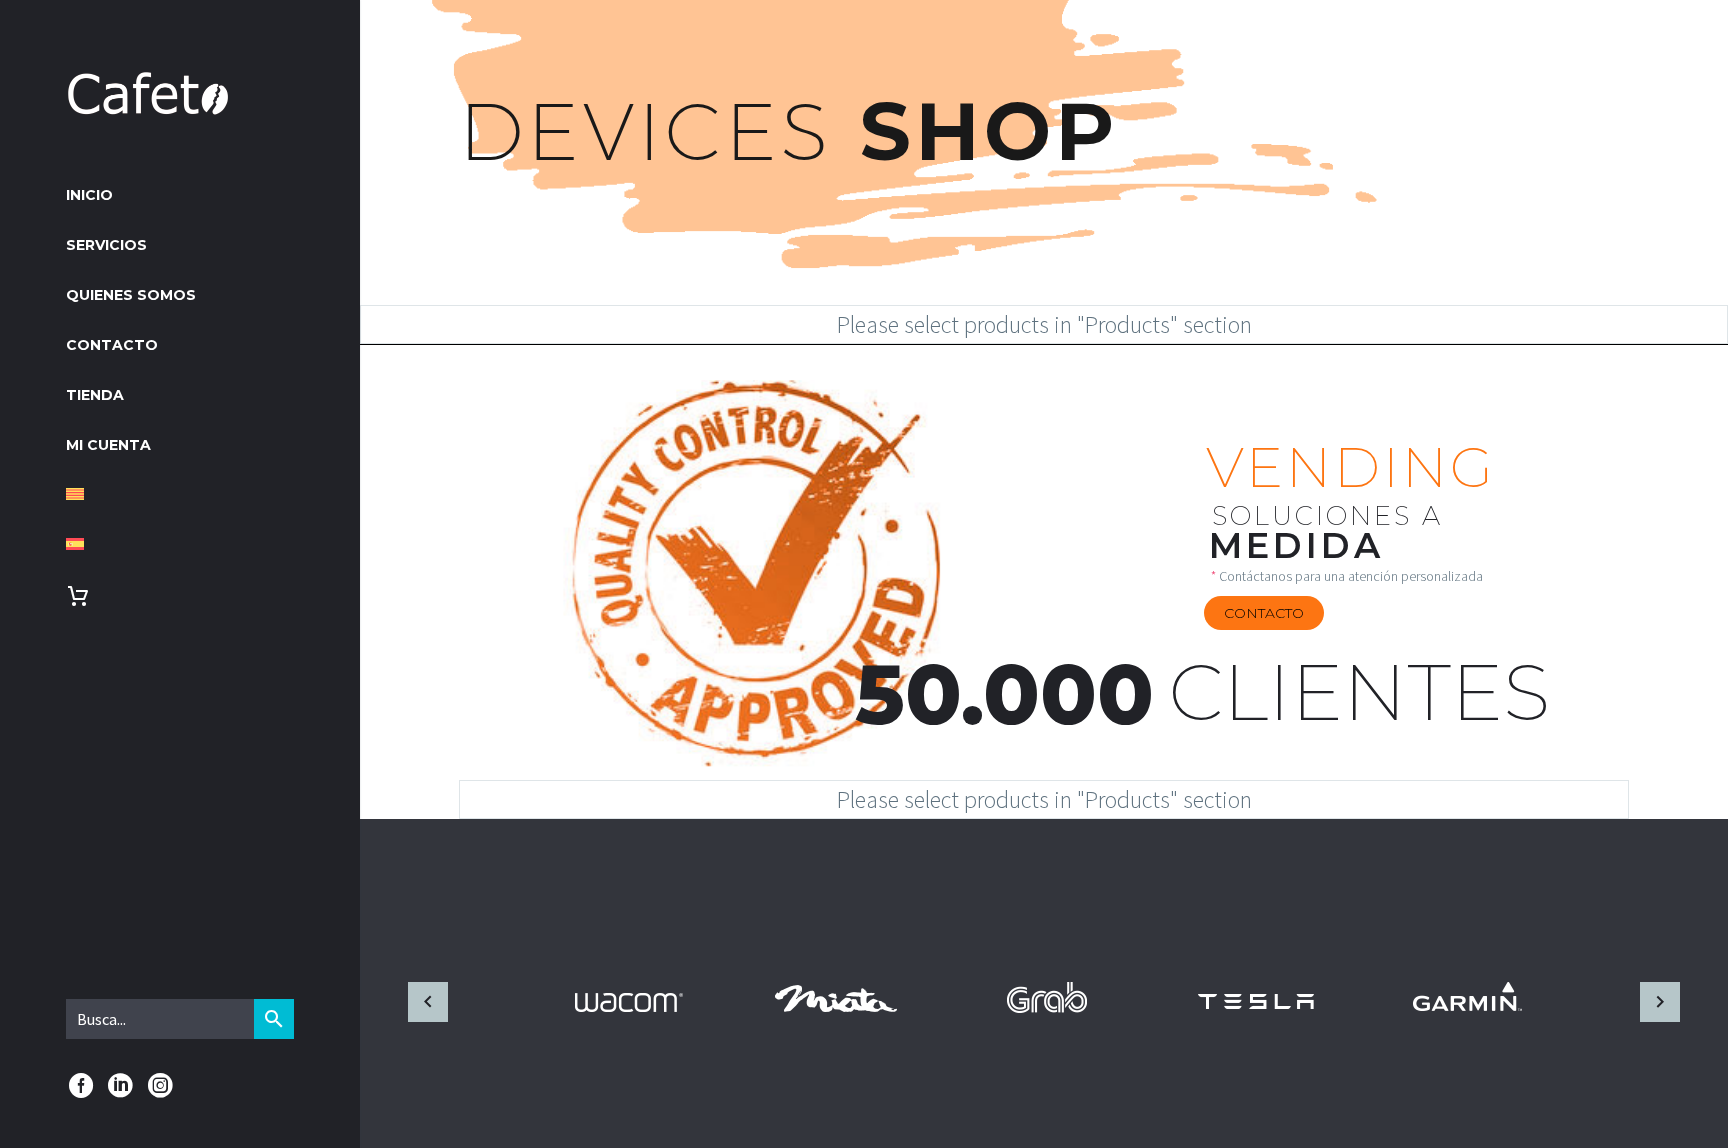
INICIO (89, 195)
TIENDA (95, 395)
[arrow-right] (1659, 1002)
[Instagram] (160, 1086)
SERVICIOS (106, 245)
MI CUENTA (108, 445)
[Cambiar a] (180, 496)
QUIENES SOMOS (131, 295)
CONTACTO (112, 345)
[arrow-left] (428, 1002)
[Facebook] (81, 1086)
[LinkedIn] (121, 1086)
